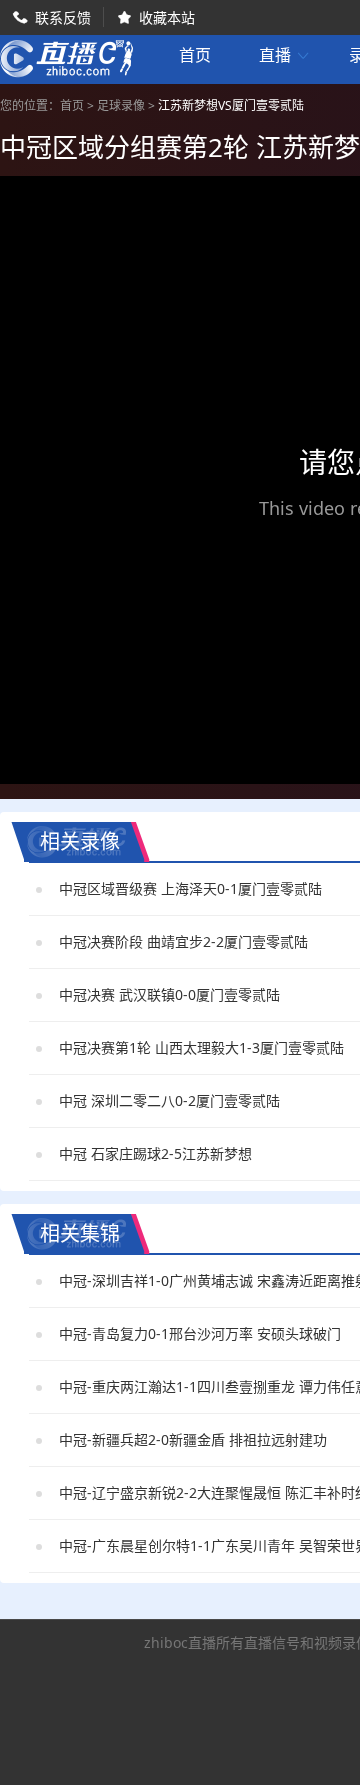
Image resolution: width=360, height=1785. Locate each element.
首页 (195, 57)
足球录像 (121, 105)
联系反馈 (63, 17)
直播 (285, 55)
